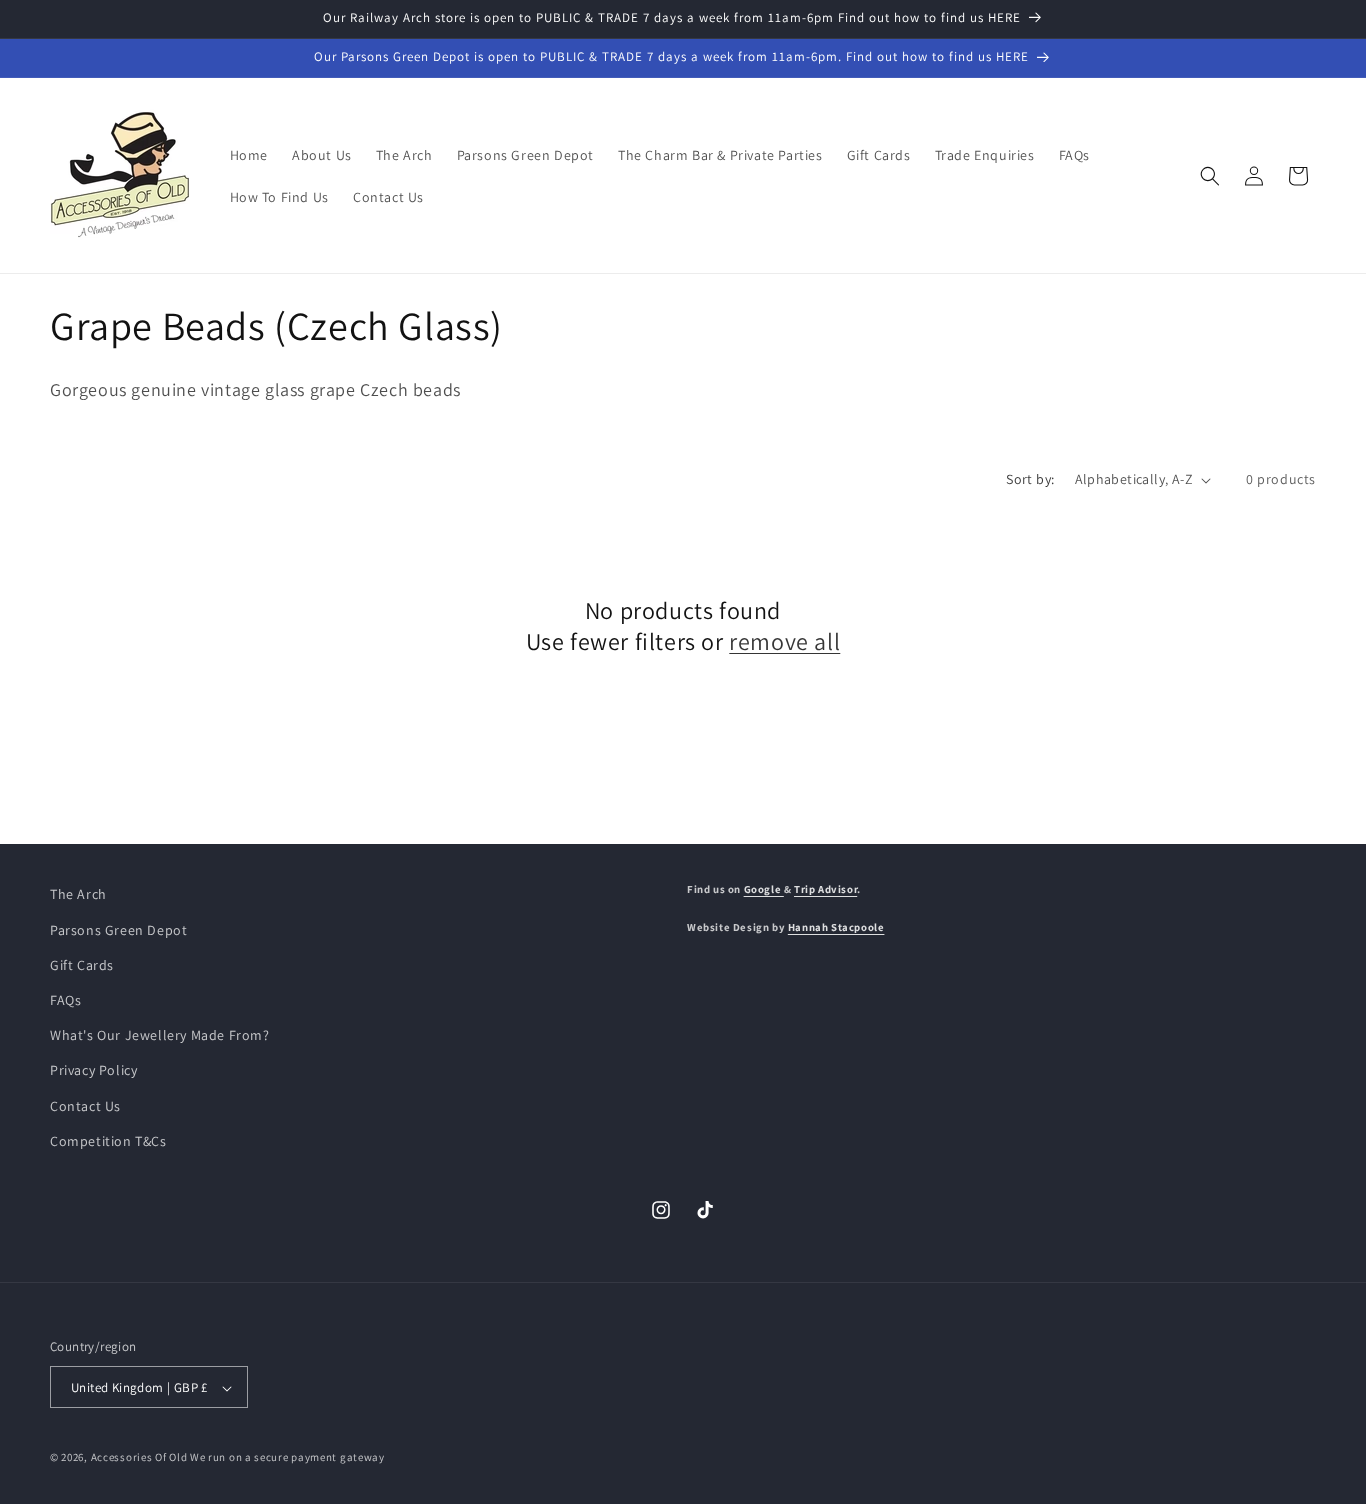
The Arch (78, 894)
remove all (784, 641)
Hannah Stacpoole (836, 926)
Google (764, 889)
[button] (1210, 176)
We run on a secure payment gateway (287, 1458)
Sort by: (1030, 479)
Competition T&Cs (108, 1140)
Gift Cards (82, 964)
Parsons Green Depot (118, 929)
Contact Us (85, 1105)
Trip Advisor (825, 889)
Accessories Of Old (139, 1458)
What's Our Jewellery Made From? (160, 1034)
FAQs (65, 999)
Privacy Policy (93, 1070)
